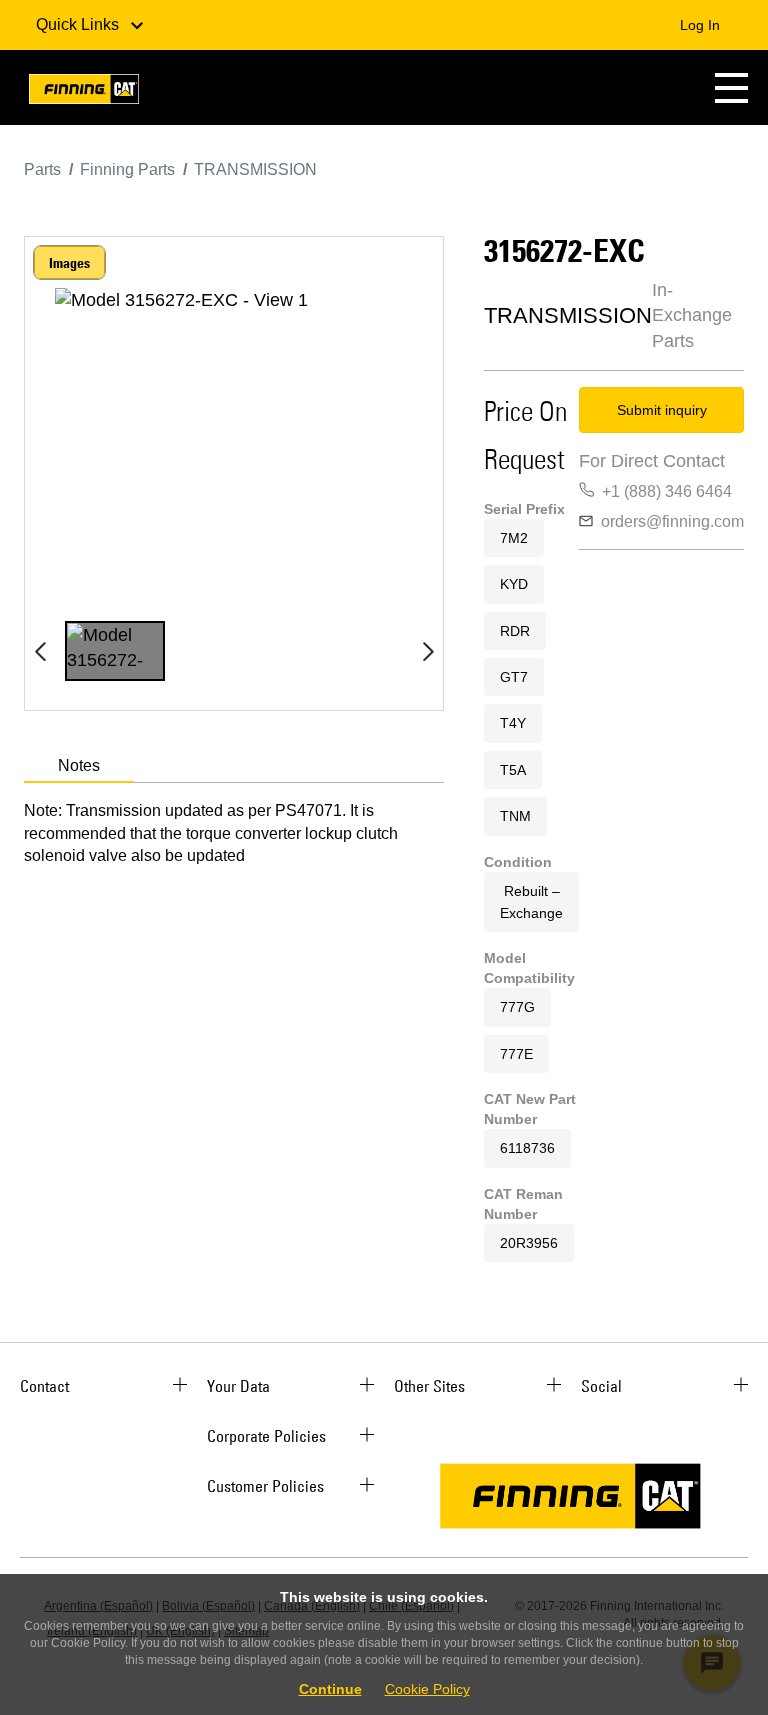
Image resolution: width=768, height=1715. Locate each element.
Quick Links (79, 24)
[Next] (428, 651)
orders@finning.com (672, 521)
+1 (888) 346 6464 (667, 491)
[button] (731, 87)
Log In (700, 25)
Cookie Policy (427, 1689)
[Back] (40, 651)
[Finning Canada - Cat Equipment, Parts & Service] (84, 92)
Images (69, 263)
